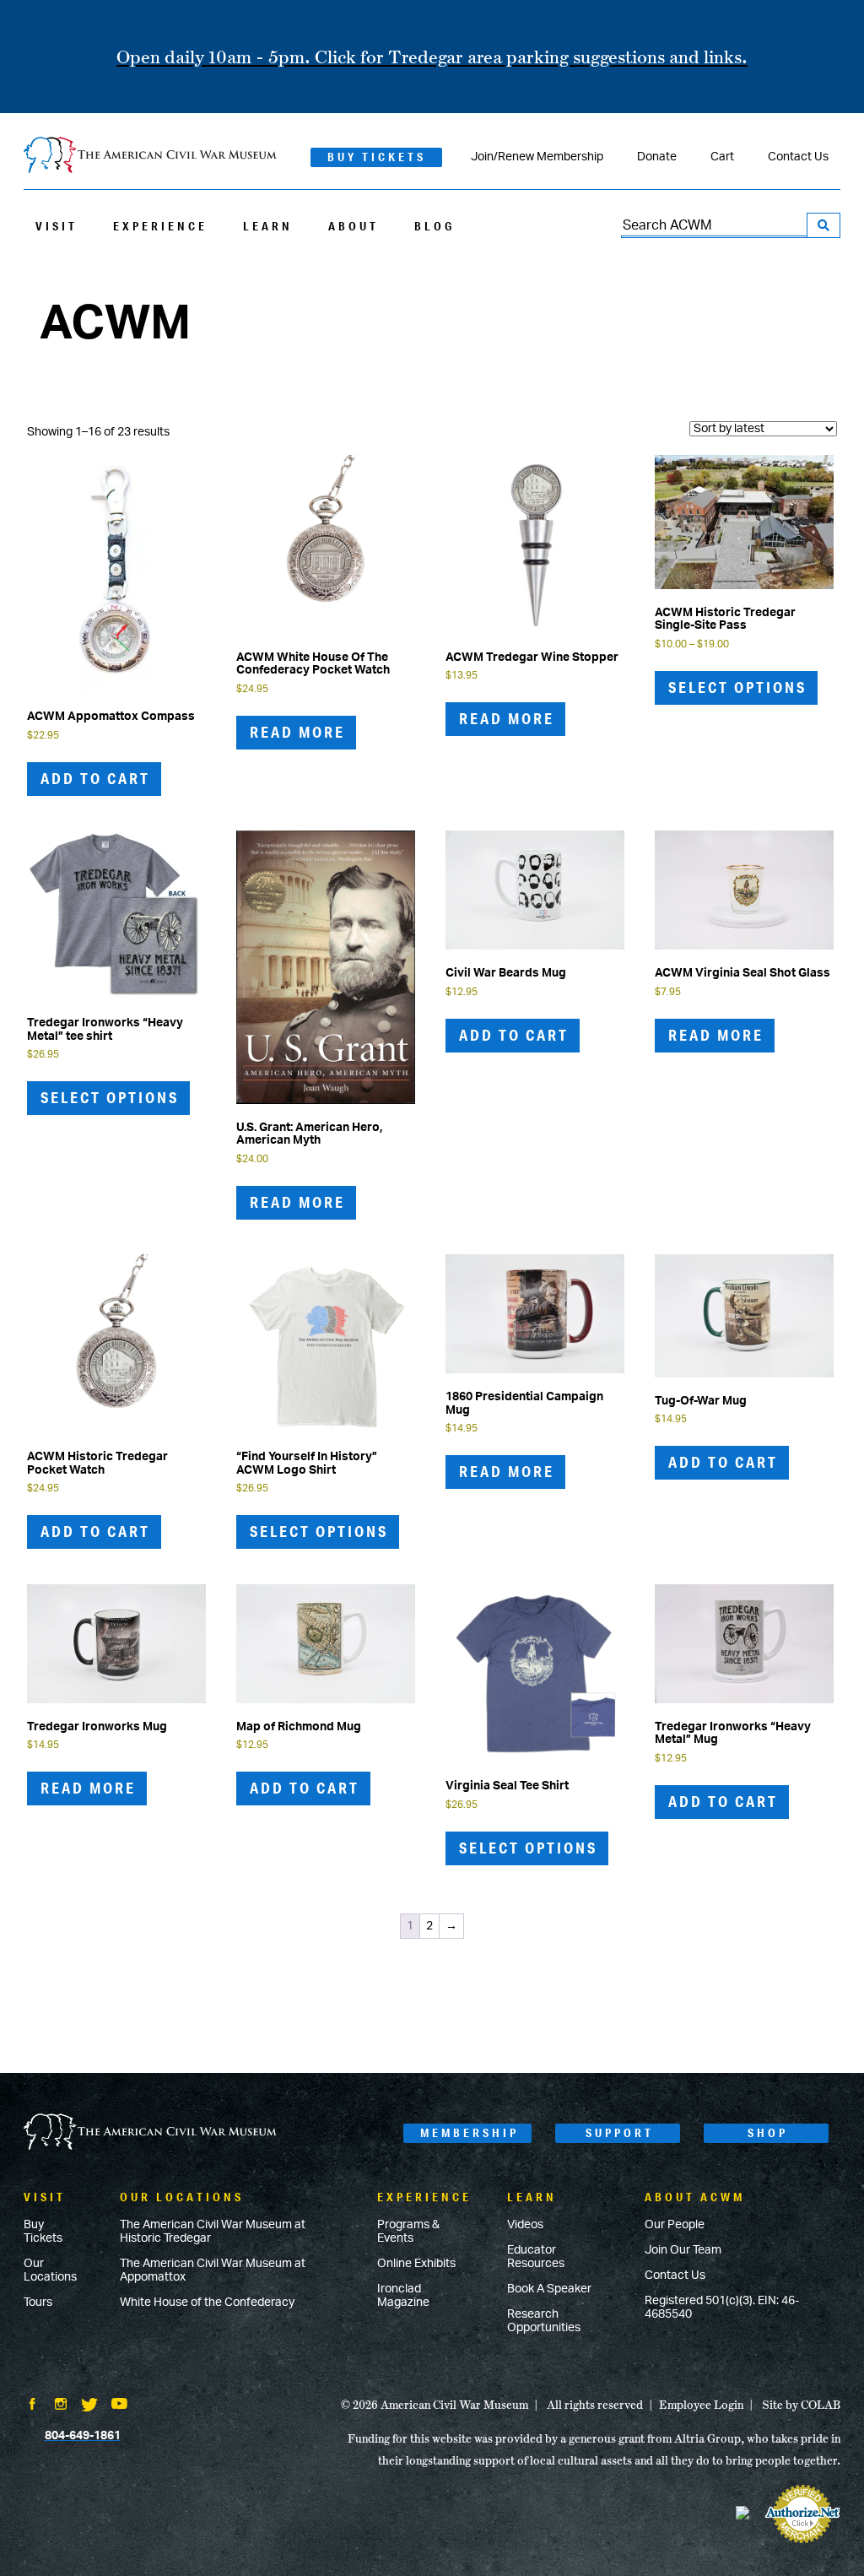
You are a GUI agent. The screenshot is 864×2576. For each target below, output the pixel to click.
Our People (675, 2225)
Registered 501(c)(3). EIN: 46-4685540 (722, 2308)
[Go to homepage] (150, 2133)
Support (620, 2133)
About (354, 226)
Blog (435, 226)
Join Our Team (683, 2250)
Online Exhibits (416, 2264)
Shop (768, 2133)
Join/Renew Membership (537, 157)
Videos (525, 2225)
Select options (737, 687)
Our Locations (50, 2270)
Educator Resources (536, 2257)
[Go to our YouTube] (119, 2406)
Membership (470, 2133)
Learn (268, 226)
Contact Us (798, 157)
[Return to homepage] (150, 157)
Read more (297, 732)
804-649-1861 (83, 2436)
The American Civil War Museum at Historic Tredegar (213, 2232)
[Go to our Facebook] (32, 2406)
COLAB (821, 2405)
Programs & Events (408, 2232)
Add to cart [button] (95, 778)
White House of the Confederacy (207, 2303)
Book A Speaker (549, 2289)
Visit (57, 226)
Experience (160, 226)
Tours (38, 2303)
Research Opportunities (544, 2321)
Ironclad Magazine (403, 2296)
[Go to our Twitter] (89, 2406)
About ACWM (695, 2197)
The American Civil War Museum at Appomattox (213, 2270)
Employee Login (701, 2405)
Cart (722, 157)
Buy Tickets (377, 157)
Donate (657, 157)
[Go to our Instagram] (61, 2406)
